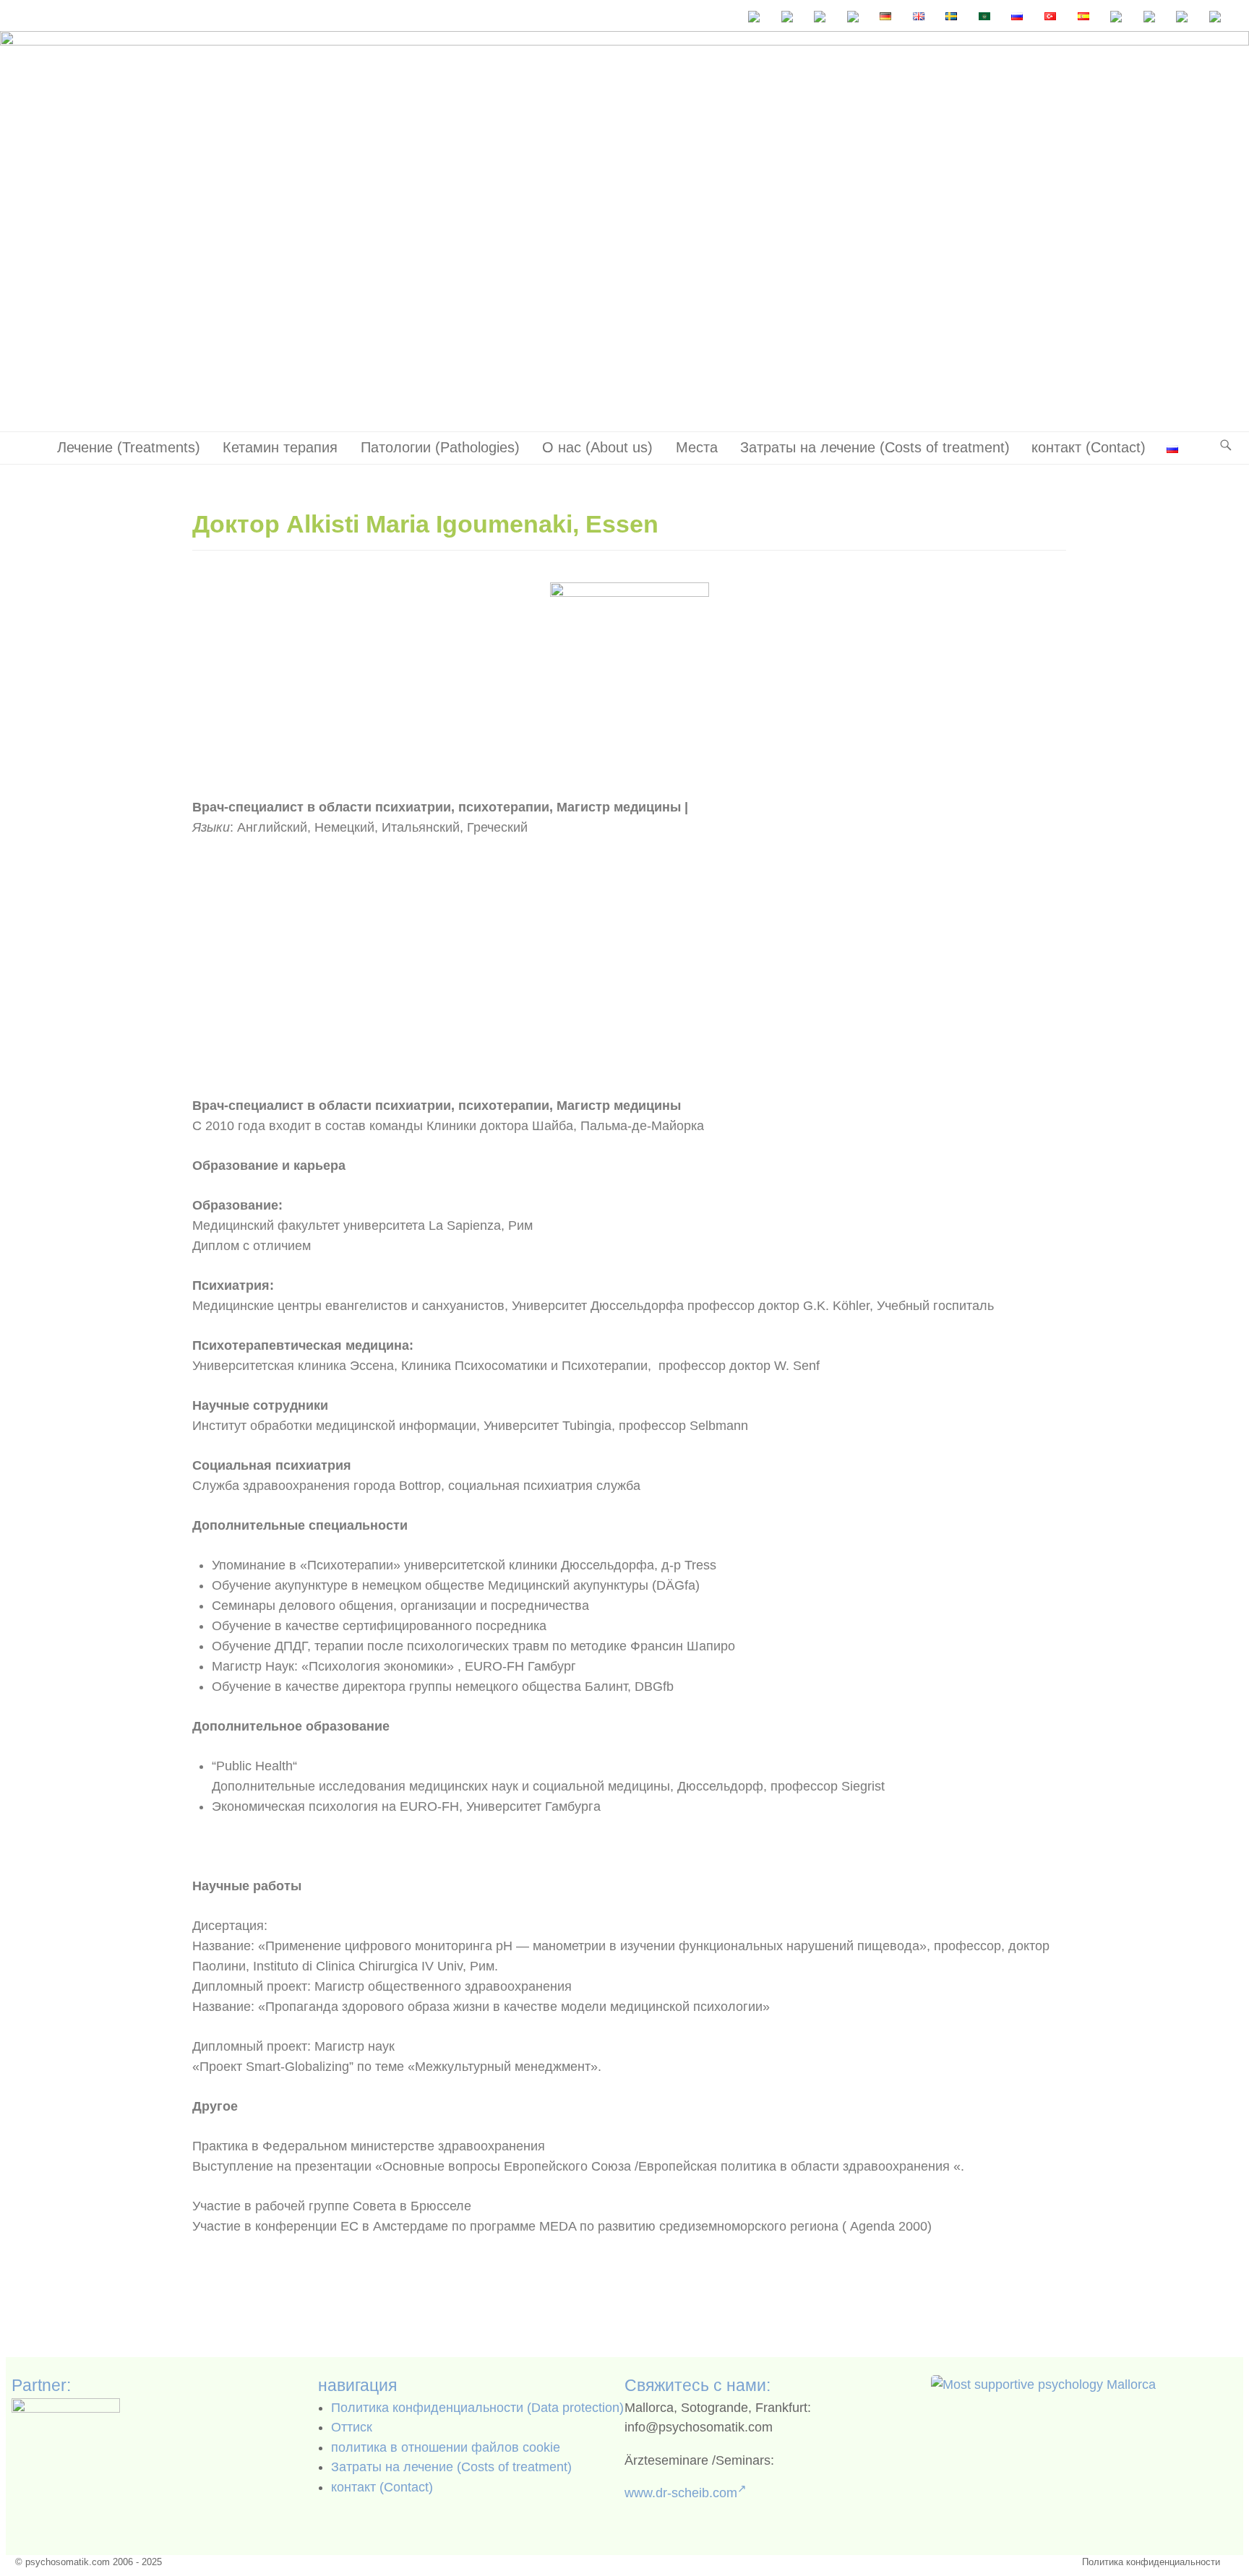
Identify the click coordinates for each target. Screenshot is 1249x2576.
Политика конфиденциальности (1151, 2562)
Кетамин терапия (280, 447)
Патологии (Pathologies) (440, 447)
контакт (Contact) (1089, 447)
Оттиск (352, 2427)
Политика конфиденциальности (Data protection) (477, 2408)
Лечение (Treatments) (129, 447)
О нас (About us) (597, 447)
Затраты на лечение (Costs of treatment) (875, 447)
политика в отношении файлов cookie (446, 2447)
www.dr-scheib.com (681, 2493)
